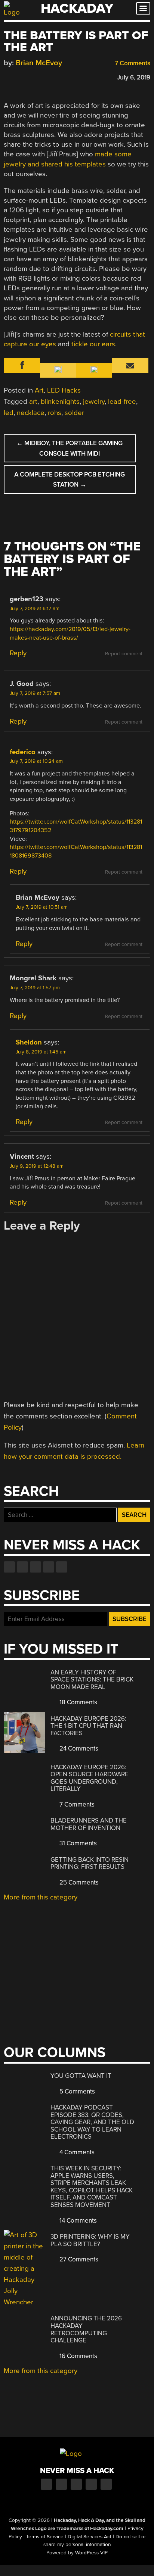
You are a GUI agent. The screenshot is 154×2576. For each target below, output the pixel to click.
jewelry (94, 402)
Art (39, 390)
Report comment (124, 654)
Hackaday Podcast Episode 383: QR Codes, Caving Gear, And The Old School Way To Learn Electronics (92, 2122)
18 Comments (78, 1702)
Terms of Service (45, 2537)
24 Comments (78, 1748)
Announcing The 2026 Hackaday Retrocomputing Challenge (86, 2329)
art (33, 402)
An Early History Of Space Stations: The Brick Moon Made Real (92, 1680)
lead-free (122, 402)
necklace (31, 413)
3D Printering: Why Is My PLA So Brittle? (90, 2240)
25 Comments (78, 1882)
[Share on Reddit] (40, 76)
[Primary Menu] (143, 8)
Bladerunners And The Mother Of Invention (89, 1824)
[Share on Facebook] (7, 76)
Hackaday (77, 8)
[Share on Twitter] (18, 76)
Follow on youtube (36, 1567)
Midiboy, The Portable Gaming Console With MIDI (70, 448)
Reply (18, 653)
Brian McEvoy (39, 63)
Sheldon (29, 1042)
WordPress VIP (91, 2553)
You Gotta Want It (81, 2076)
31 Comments (77, 1843)
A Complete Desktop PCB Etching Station (70, 480)
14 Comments (77, 2221)
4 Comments (76, 2152)
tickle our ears (93, 344)
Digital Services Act (90, 2537)
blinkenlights (60, 402)
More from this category (41, 1897)
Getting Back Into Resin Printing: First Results (90, 1863)
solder (74, 413)
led (9, 413)
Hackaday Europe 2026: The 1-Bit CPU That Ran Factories (88, 1726)
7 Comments (132, 63)
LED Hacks (64, 390)
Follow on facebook (9, 1567)
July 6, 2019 (134, 77)
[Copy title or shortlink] (51, 77)
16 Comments (78, 2356)
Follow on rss (49, 1567)
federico (23, 752)
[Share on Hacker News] (29, 76)
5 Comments (76, 2091)
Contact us (62, 1567)
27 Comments (78, 2259)
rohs (55, 413)
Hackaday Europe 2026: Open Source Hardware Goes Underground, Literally (90, 1778)
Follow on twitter (22, 1567)
